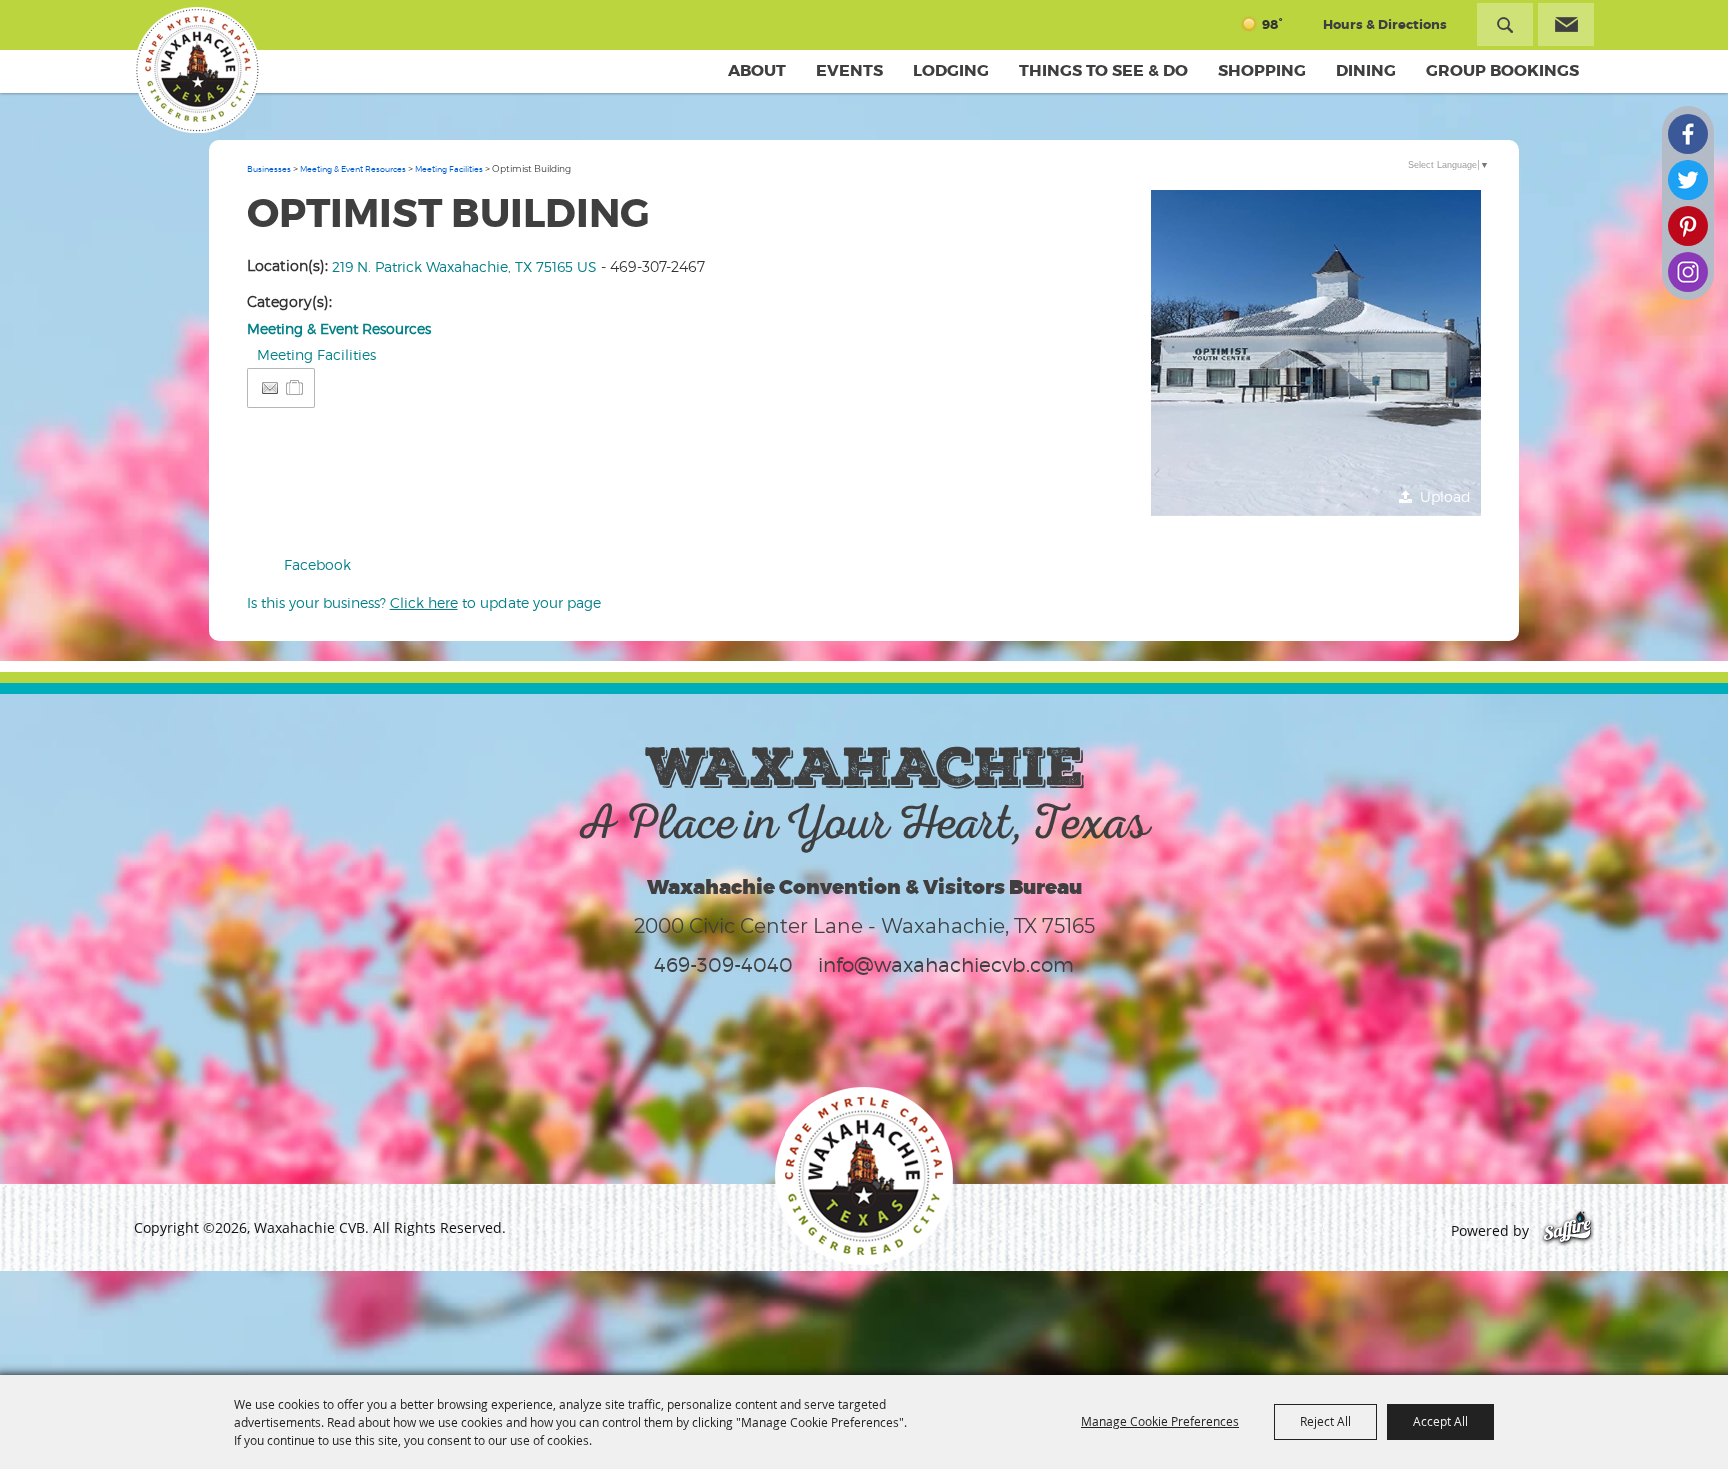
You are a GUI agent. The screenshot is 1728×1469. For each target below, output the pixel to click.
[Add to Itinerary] (295, 387)
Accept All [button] (1440, 1421)
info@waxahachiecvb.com (946, 965)
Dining (1366, 70)
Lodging (951, 70)
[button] (1316, 355)
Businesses (269, 169)
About (757, 70)
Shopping (1262, 70)
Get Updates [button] (1566, 24)
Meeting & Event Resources (353, 169)
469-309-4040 (723, 965)
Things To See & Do (1103, 70)
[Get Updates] (1566, 24)
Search (1505, 24)
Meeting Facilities (449, 169)
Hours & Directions (1385, 24)
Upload (1445, 496)
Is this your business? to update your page (424, 602)
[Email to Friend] (270, 388)
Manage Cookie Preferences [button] (1160, 1421)
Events (849, 70)
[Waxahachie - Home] (864, 1176)
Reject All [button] (1325, 1421)
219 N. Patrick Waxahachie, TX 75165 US (464, 266)
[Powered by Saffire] (1567, 1230)
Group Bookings (1502, 70)
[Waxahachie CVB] (197, 70)
